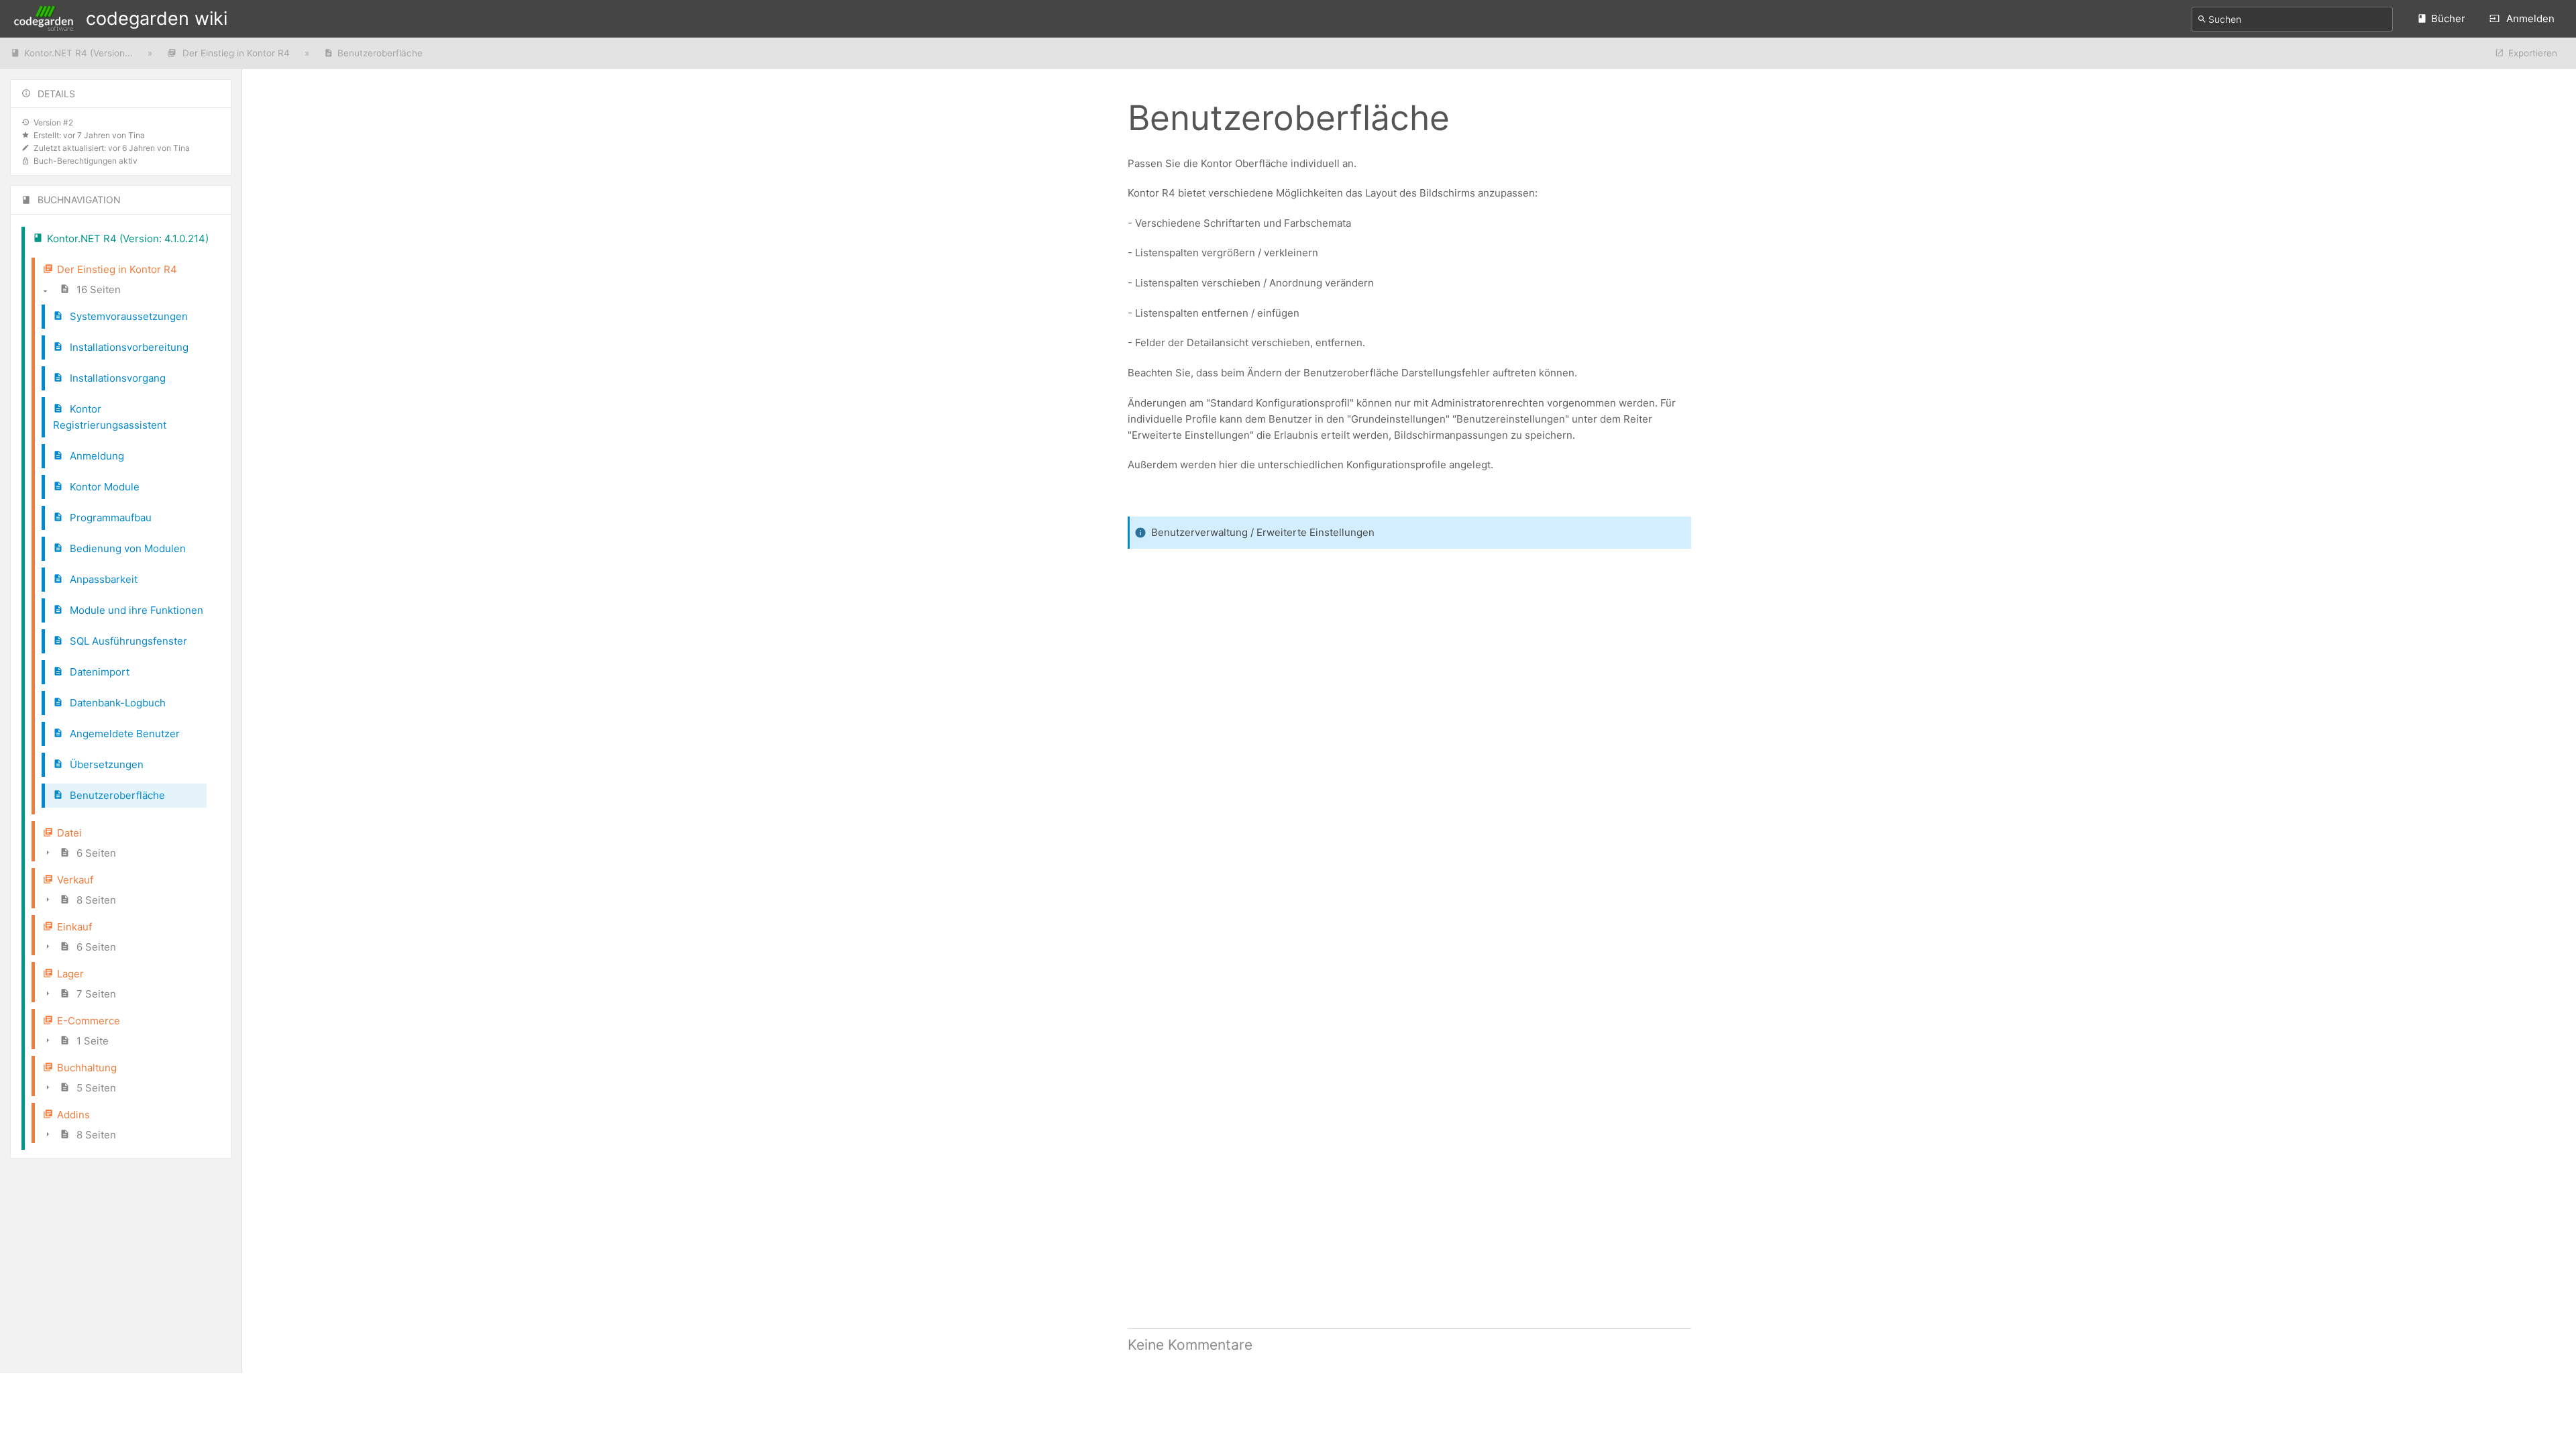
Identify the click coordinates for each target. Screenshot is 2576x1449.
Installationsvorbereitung (128, 347)
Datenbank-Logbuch (116, 703)
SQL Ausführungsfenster (127, 641)
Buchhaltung (87, 1068)
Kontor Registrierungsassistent (110, 417)
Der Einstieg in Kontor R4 (235, 53)
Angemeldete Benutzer (123, 734)
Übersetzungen (105, 764)
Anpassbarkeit (102, 579)
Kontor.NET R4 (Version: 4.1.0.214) (128, 238)
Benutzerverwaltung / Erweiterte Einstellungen (1263, 532)
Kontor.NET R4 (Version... (78, 53)
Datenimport (98, 672)
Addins (73, 1115)
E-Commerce (89, 1021)
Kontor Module (103, 487)
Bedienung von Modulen (126, 548)
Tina (137, 135)
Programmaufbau (109, 518)
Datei (69, 833)
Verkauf (75, 880)
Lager (70, 974)
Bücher (2448, 18)
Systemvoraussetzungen (127, 316)
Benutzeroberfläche (380, 53)
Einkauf (74, 927)
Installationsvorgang (116, 378)
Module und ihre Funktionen (135, 610)
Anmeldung (96, 456)
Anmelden (2529, 18)
